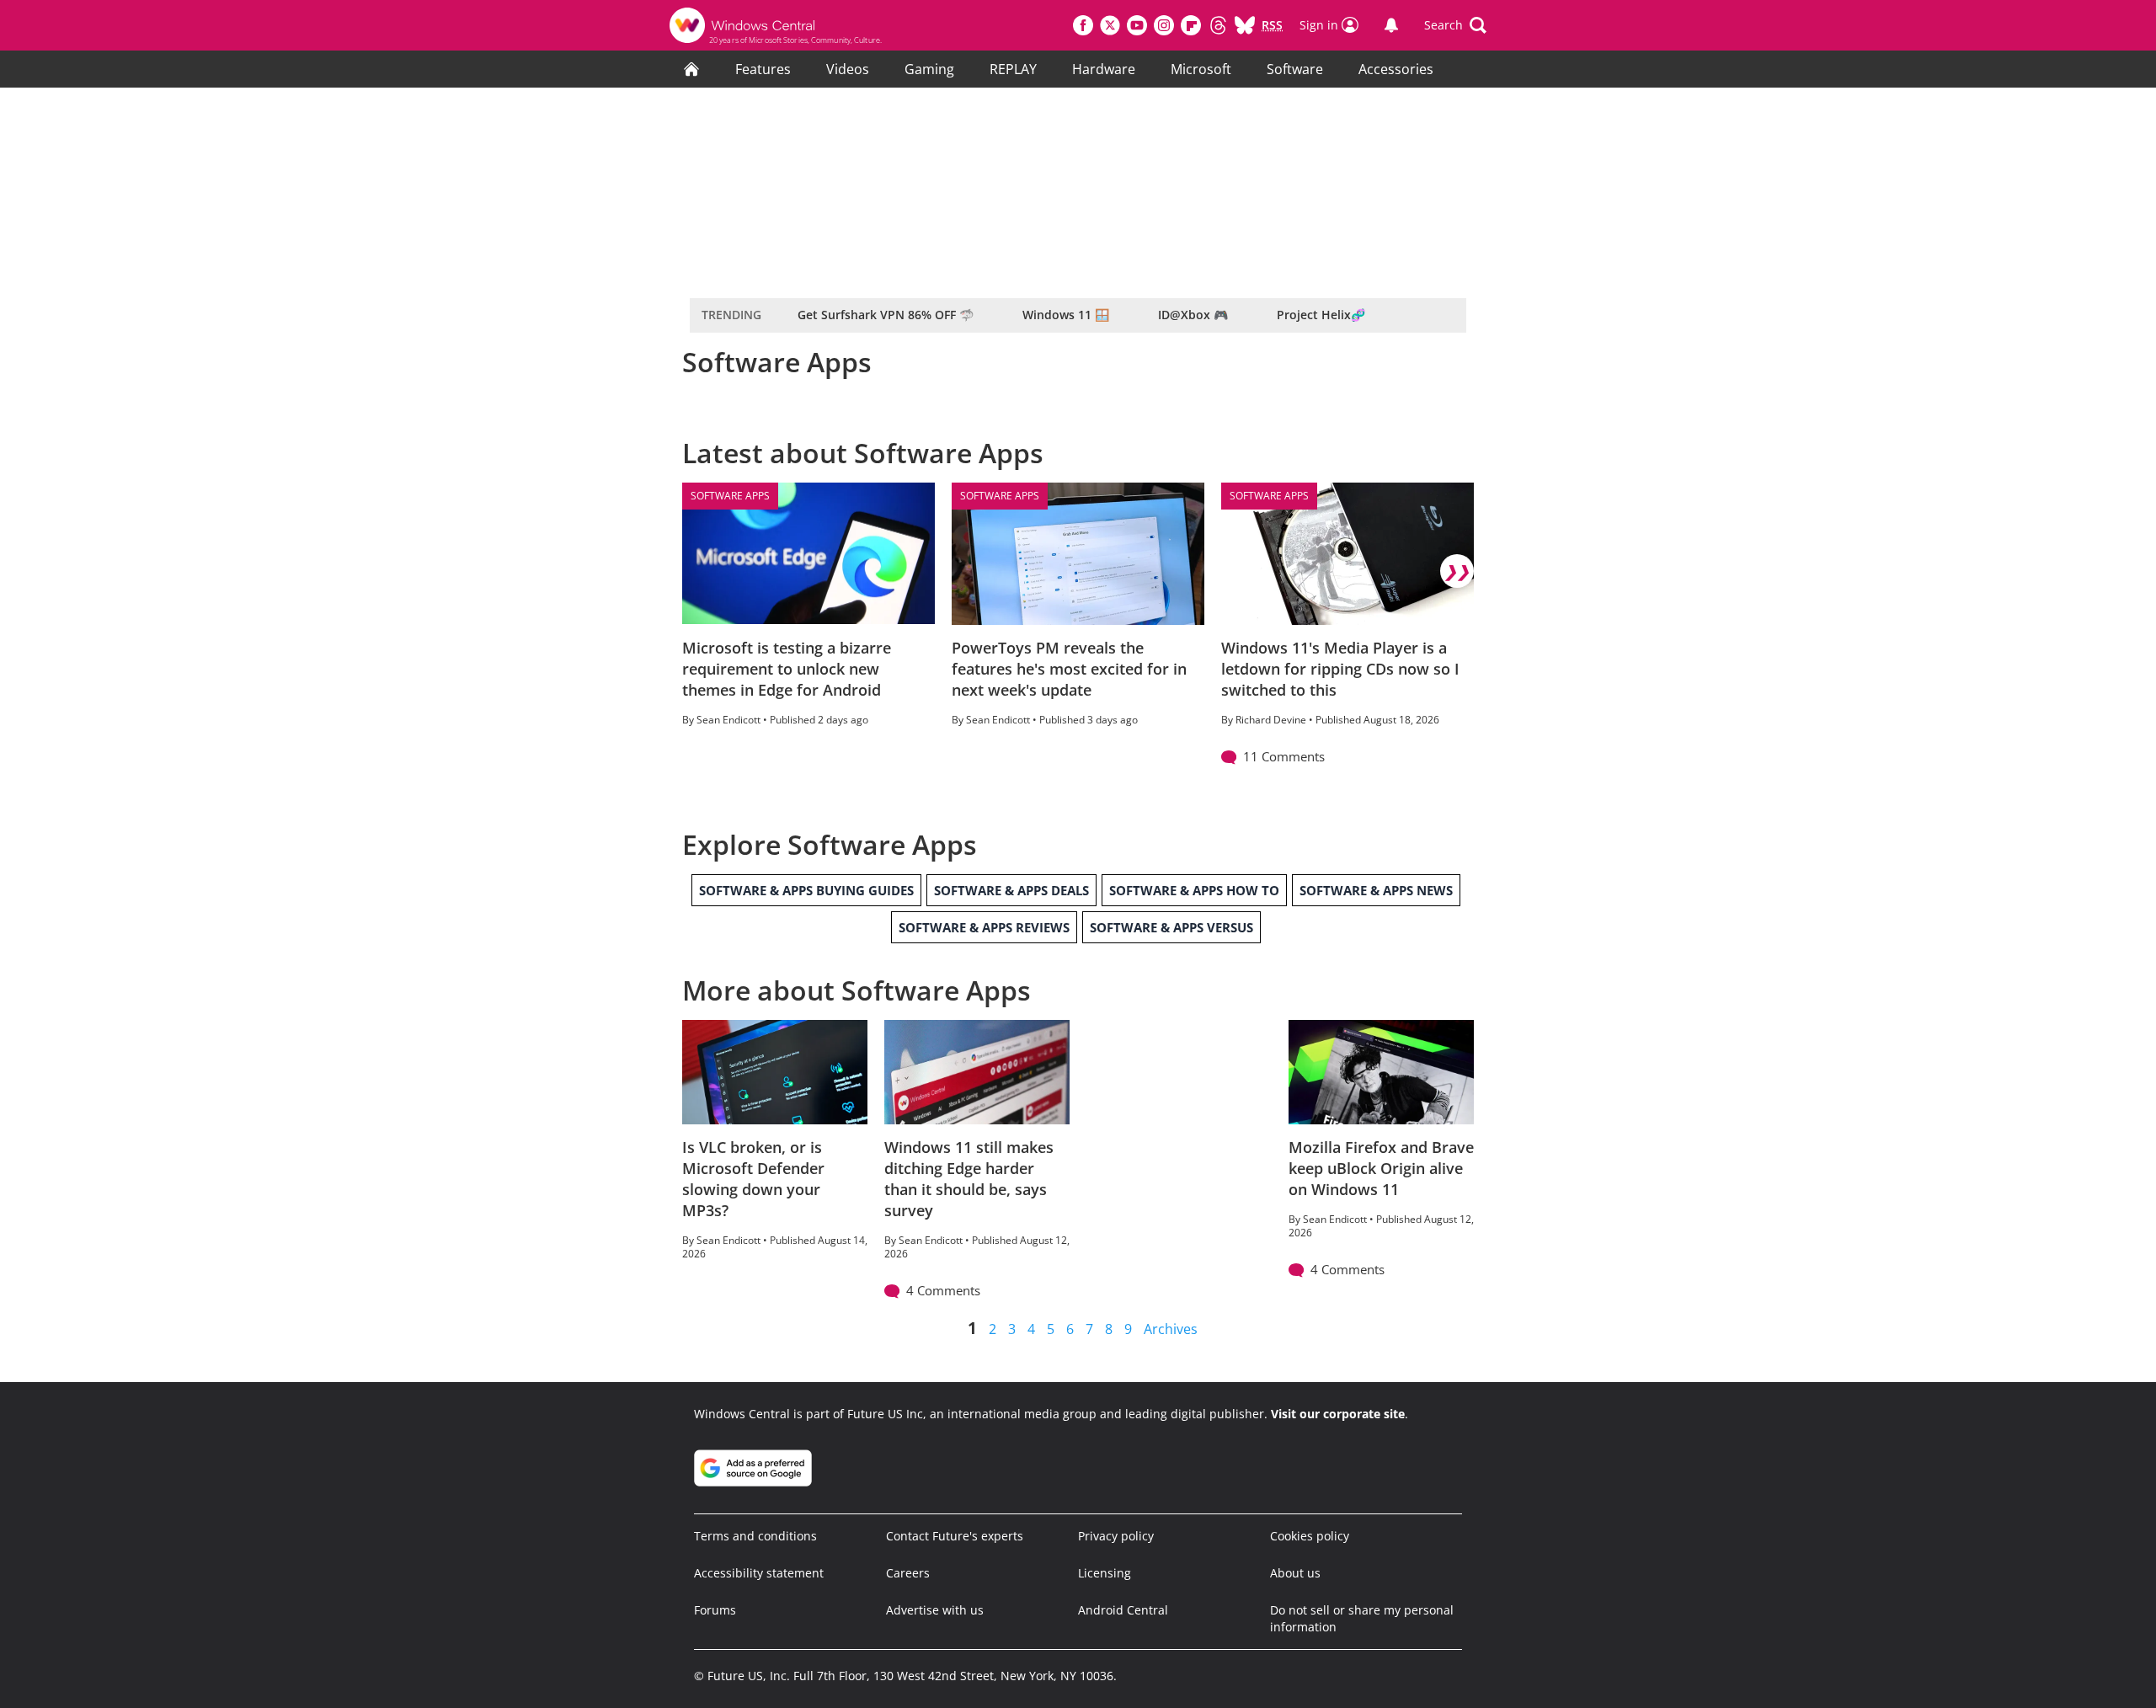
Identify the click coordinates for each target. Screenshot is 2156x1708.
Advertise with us (935, 1610)
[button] (1455, 25)
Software (1295, 69)
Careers (908, 1573)
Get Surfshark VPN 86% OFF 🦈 (886, 315)
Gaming (929, 69)
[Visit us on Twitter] (1110, 25)
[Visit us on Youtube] (1137, 25)
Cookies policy (1310, 1536)
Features (763, 69)
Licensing (1105, 1573)
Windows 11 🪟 (1066, 315)
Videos (848, 69)
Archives (1171, 1329)
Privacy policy (1116, 1536)
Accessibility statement (759, 1573)
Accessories (1396, 69)
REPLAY (1013, 69)
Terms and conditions (755, 1536)
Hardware (1104, 69)
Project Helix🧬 (1321, 315)
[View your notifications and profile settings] (1391, 25)
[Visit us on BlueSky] (1245, 25)
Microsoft (1201, 69)
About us (1295, 1573)
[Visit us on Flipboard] (1191, 25)
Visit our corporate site (1338, 1414)
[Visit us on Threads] (1218, 25)
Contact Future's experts (955, 1536)
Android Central (1123, 1610)
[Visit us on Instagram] (1164, 25)
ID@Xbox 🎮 (1193, 315)
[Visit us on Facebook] (1083, 25)
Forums (715, 1610)
